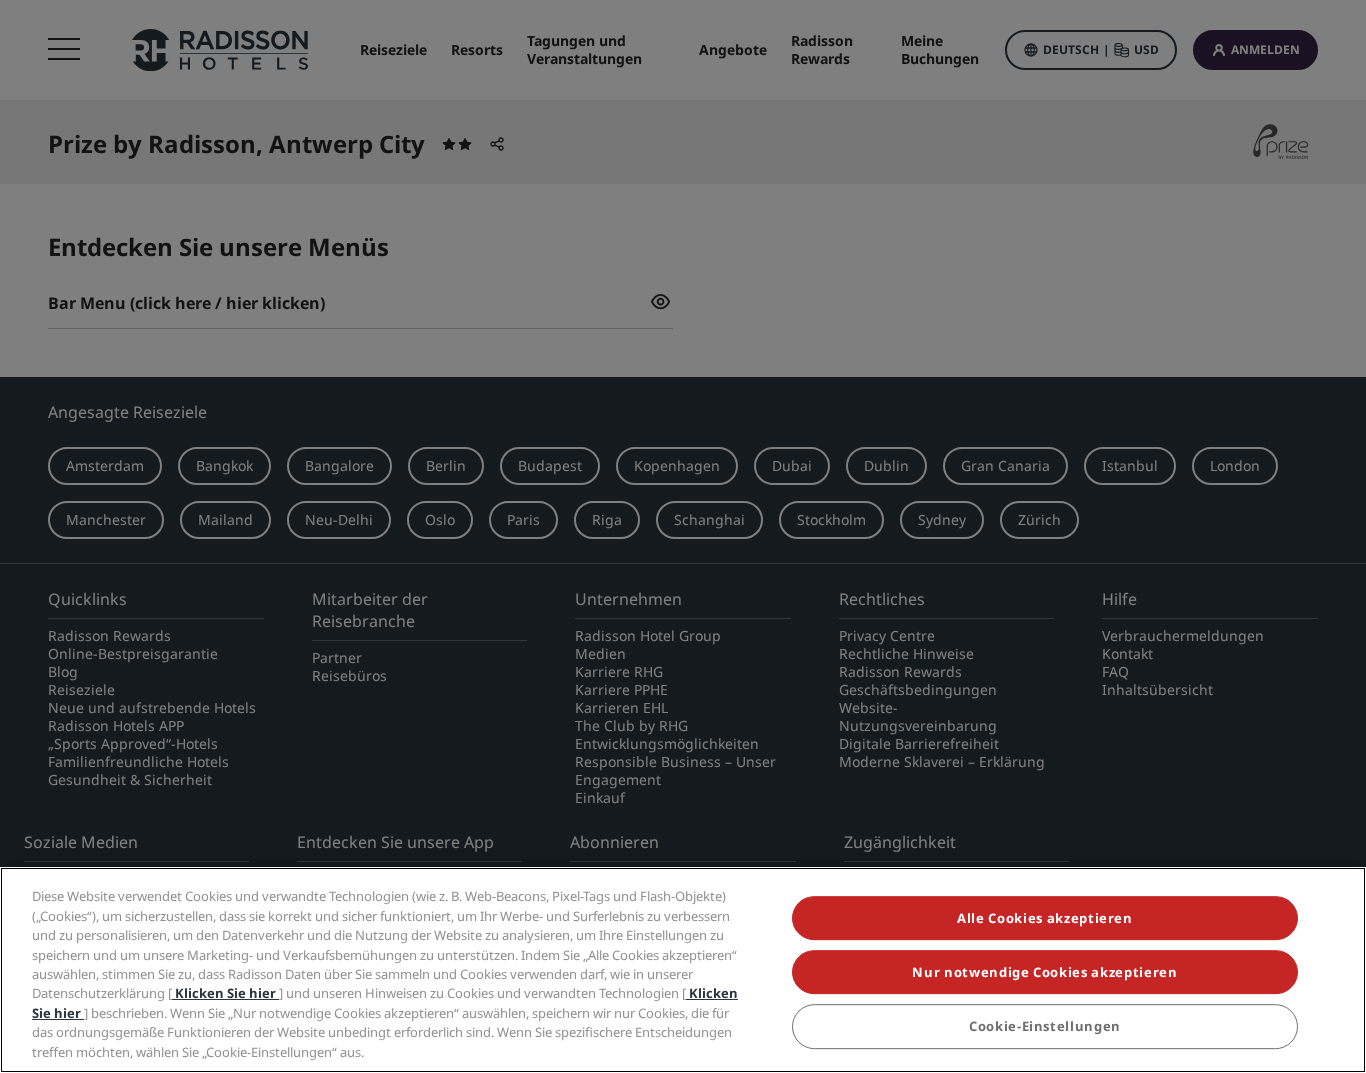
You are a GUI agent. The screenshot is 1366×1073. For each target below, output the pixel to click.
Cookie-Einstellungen (1045, 1027)
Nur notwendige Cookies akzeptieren (1044, 973)
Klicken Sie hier (225, 994)
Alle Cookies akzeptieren (1045, 918)
